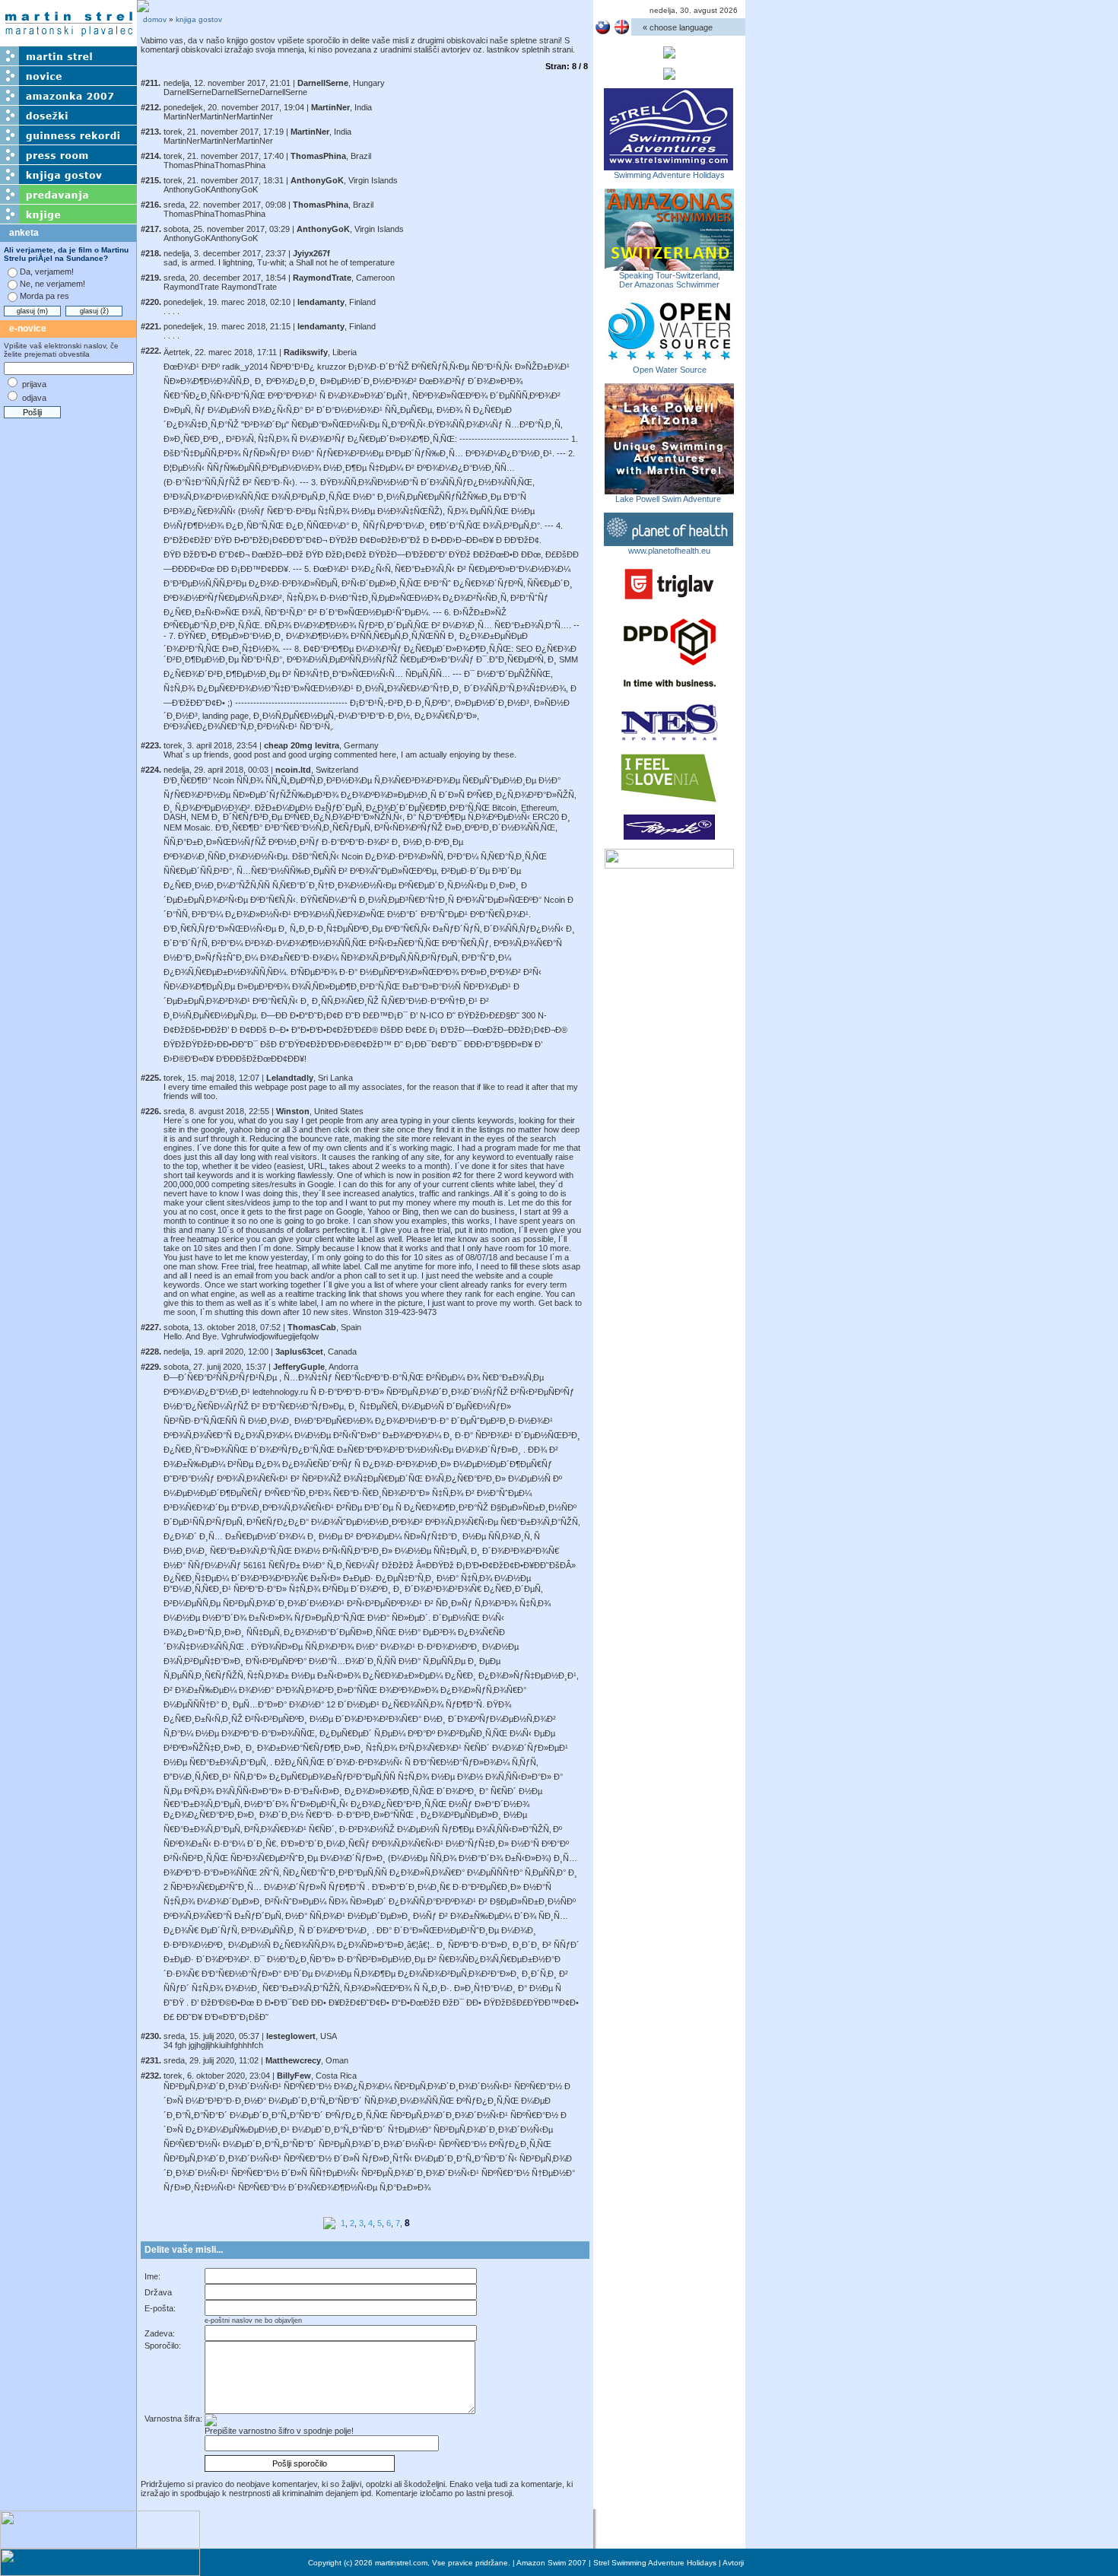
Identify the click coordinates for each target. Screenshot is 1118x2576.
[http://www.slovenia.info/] (669, 801)
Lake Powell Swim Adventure (669, 499)
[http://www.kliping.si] (669, 864)
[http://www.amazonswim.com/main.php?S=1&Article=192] (669, 266)
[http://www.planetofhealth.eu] (669, 542)
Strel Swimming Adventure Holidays (655, 2563)
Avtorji (733, 2563)
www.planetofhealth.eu (669, 551)
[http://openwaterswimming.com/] (669, 361)
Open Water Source (670, 370)
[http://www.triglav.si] (669, 599)
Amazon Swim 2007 (551, 2563)
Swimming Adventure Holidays (669, 175)
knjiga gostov (199, 19)
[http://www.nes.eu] (669, 738)
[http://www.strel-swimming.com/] (669, 166)
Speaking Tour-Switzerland (669, 275)
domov (155, 19)
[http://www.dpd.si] (670, 688)
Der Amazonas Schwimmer (669, 284)
